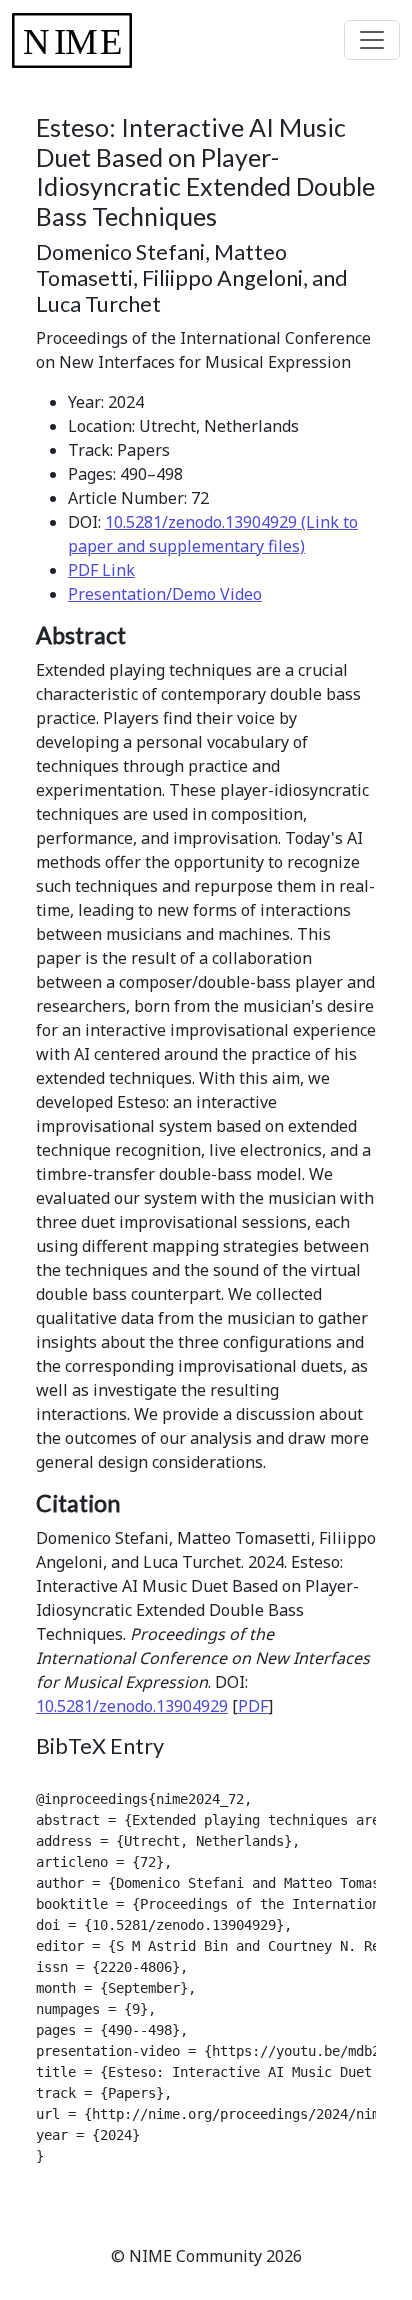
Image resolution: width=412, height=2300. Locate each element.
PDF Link (101, 570)
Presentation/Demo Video (165, 594)
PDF (253, 1706)
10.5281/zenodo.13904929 (132, 1706)
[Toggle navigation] (372, 40)
